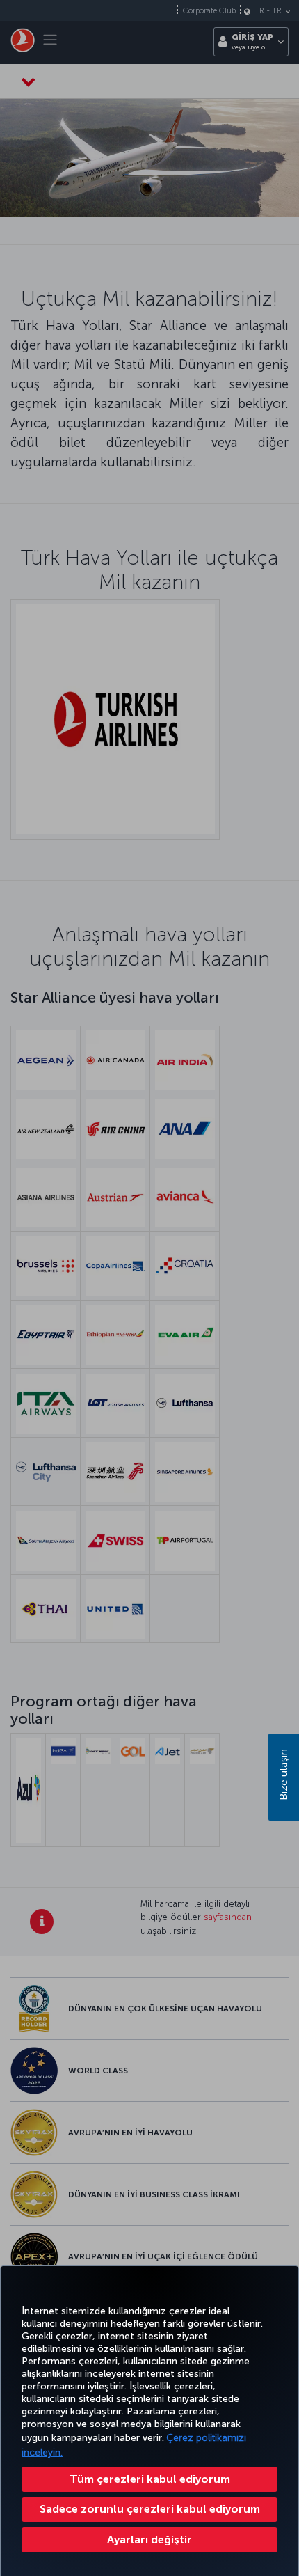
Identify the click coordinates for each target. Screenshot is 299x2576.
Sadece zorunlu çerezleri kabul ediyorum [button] (150, 2509)
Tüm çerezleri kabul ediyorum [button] (150, 2479)
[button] (149, 2540)
